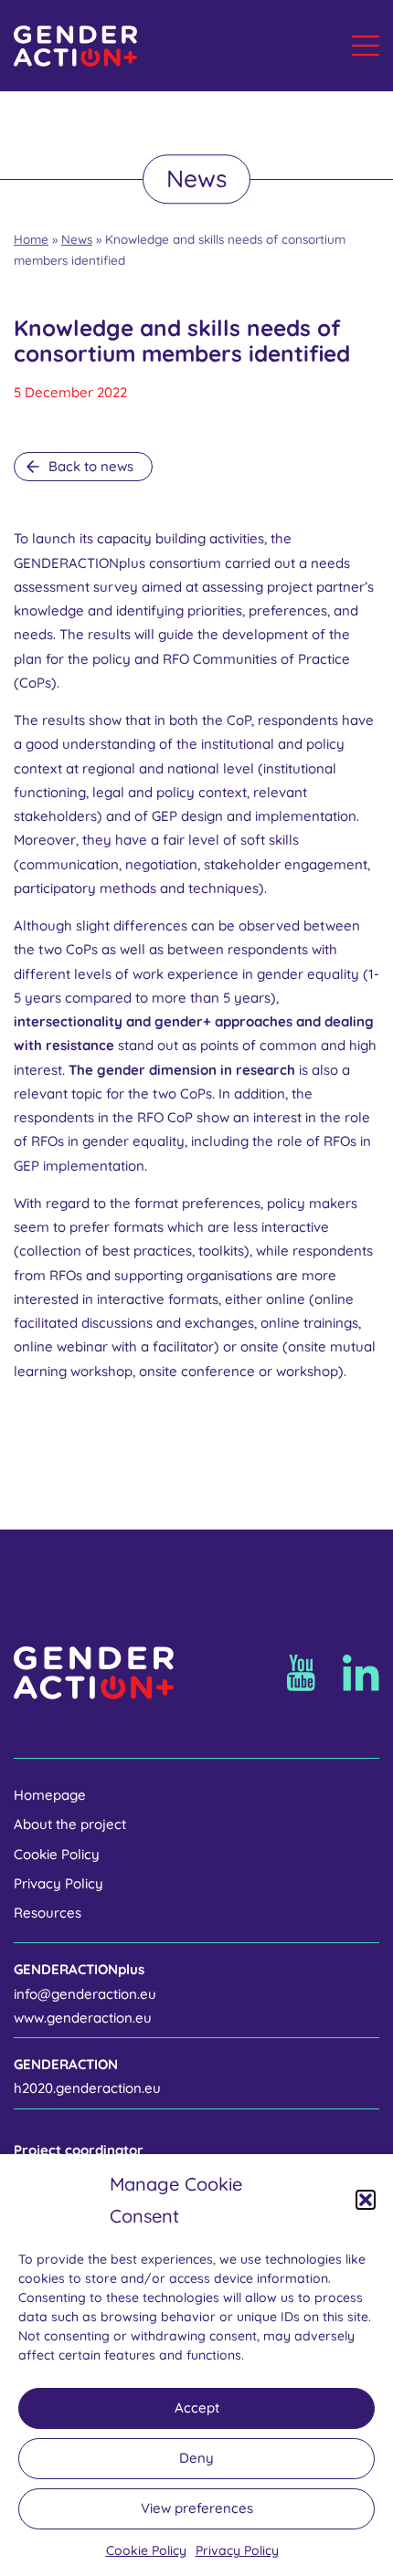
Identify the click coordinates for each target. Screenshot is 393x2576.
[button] (366, 2200)
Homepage (50, 1795)
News (77, 239)
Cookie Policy (146, 2550)
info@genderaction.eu (85, 1994)
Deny (196, 2458)
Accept (197, 2408)
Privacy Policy (237, 2550)
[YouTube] (301, 1673)
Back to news (91, 466)
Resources (48, 1913)
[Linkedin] (361, 1673)
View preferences (197, 2508)
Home (31, 239)
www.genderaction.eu (83, 2018)
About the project (70, 1824)
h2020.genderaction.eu (87, 2088)
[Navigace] (366, 46)
